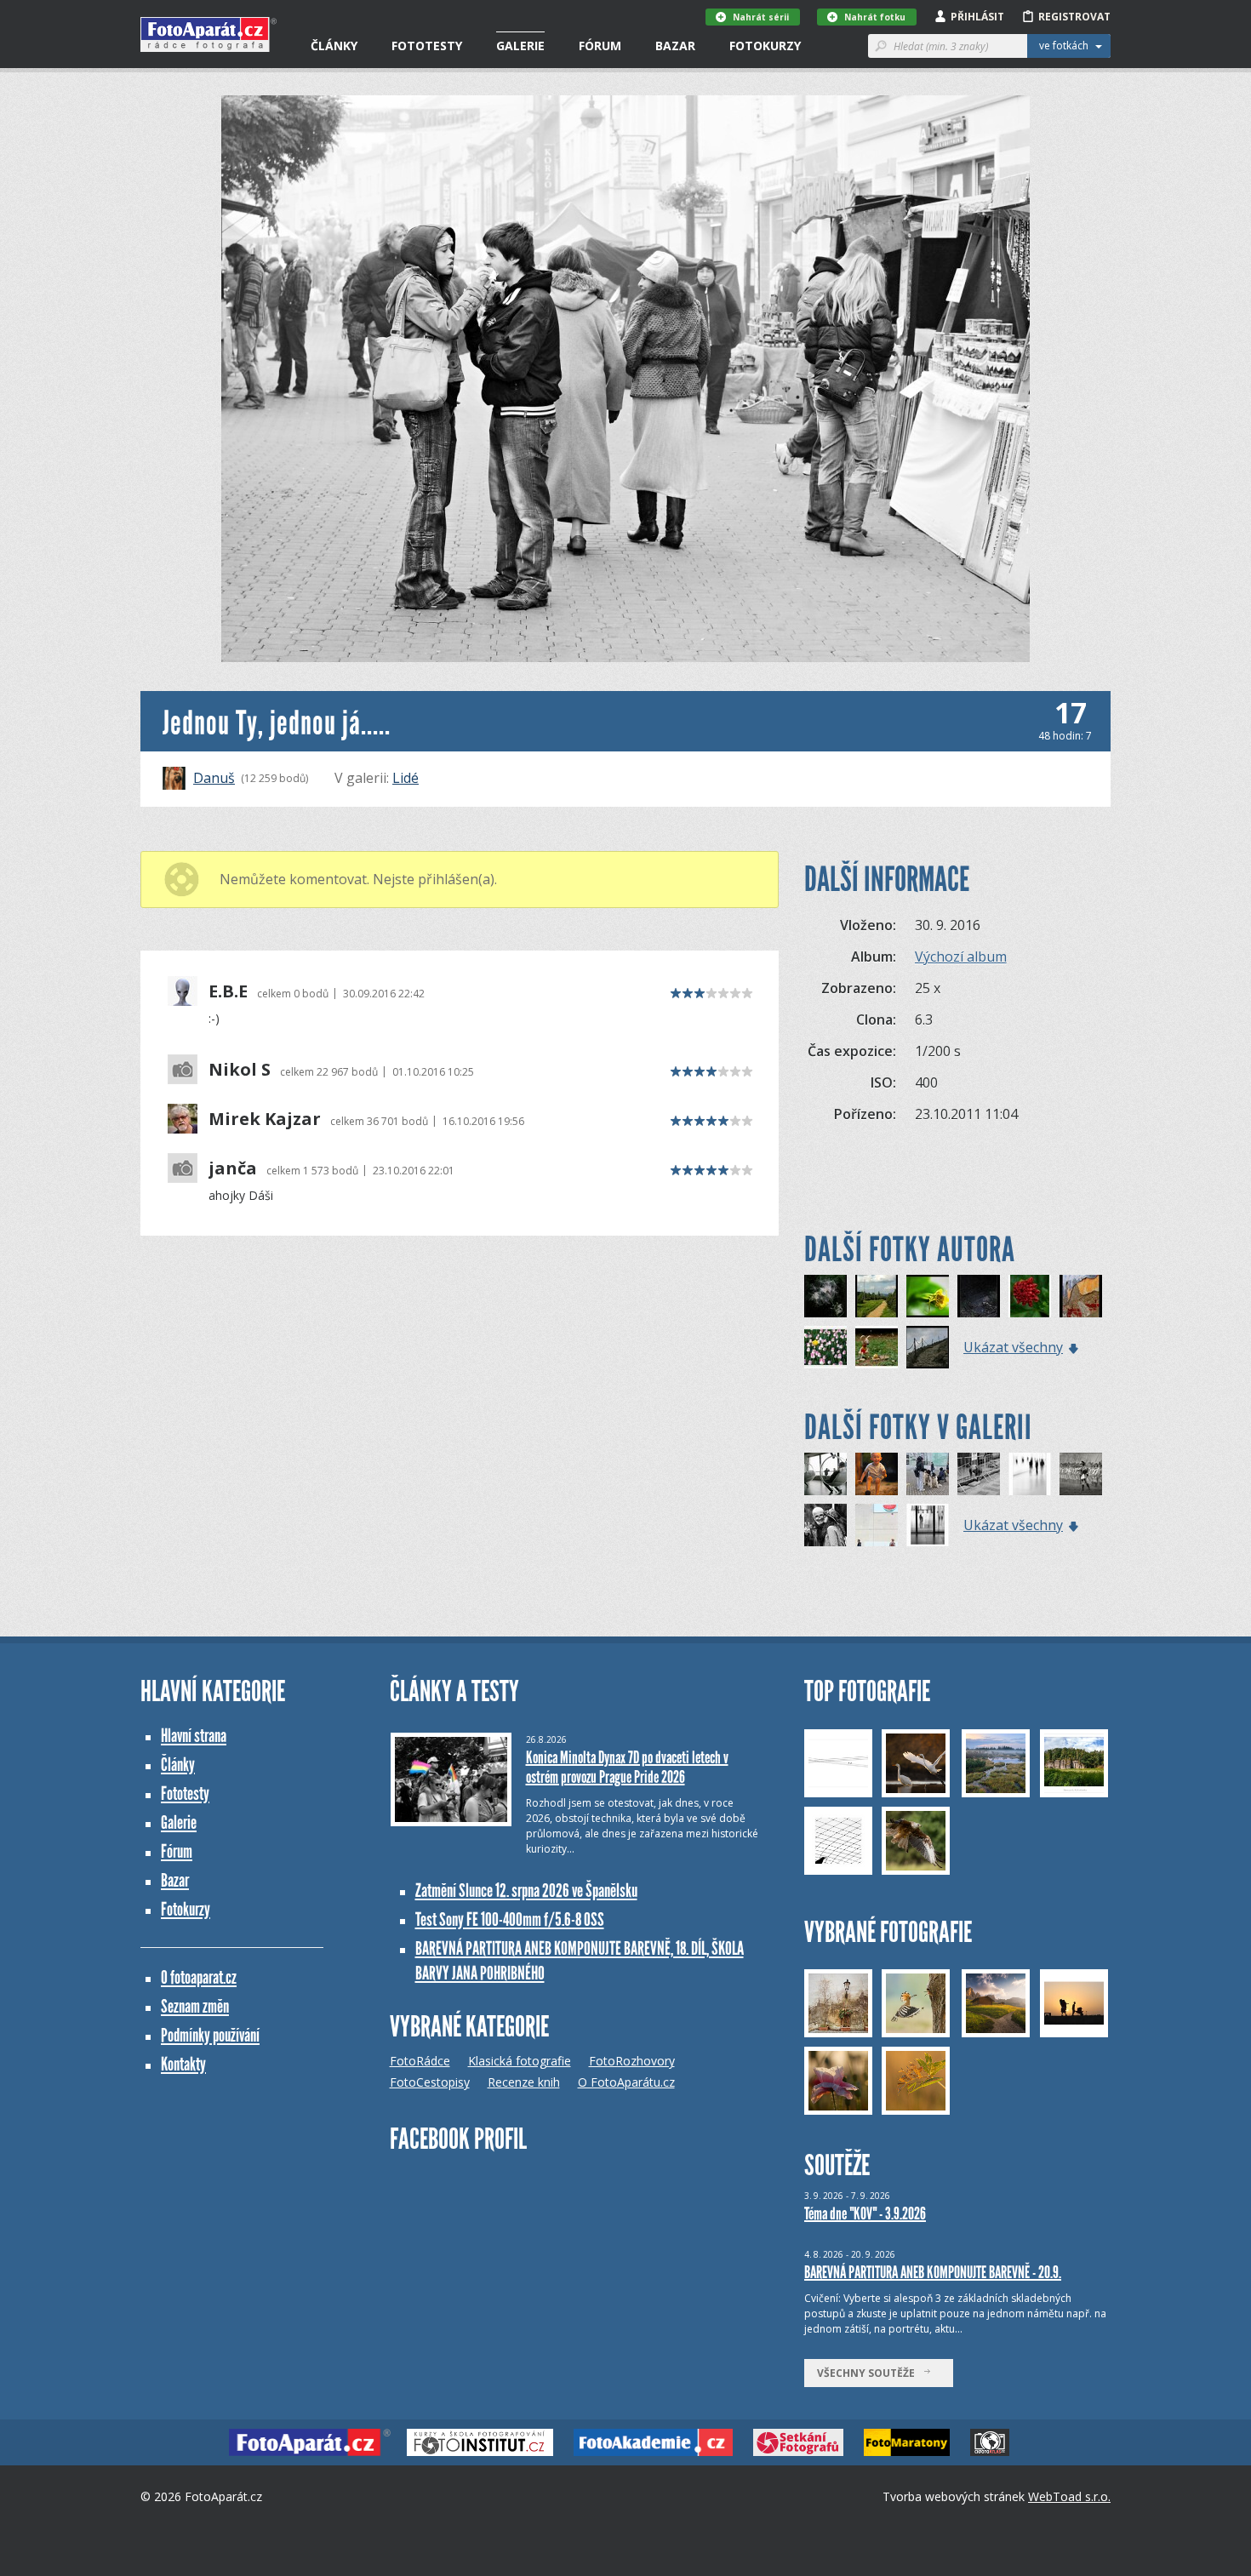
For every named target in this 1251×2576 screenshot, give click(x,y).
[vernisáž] (1030, 1474)
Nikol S (240, 1070)
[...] (825, 1525)
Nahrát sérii (761, 17)
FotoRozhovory (632, 2061)
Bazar (675, 46)
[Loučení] (825, 1296)
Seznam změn (195, 2006)
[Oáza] (825, 1347)
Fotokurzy (765, 46)
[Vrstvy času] (1081, 1296)
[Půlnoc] (979, 1296)
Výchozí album (961, 957)
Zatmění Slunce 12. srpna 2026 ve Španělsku (526, 1891)
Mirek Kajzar (265, 1119)
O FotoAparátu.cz (626, 2082)
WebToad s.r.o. (1069, 2496)
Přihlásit (977, 17)
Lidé (406, 778)
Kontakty (183, 2064)
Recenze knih (524, 2082)
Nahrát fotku (875, 17)
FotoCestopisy (430, 2082)
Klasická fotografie (520, 2061)
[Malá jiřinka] (1030, 1296)
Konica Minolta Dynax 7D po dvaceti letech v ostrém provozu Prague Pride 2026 (627, 1767)
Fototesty (427, 46)
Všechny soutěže (870, 2373)
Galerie (520, 46)
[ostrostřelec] (1081, 1474)
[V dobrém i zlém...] (877, 1525)
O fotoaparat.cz (199, 1977)
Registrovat (1074, 17)
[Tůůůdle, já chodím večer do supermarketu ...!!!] (877, 1347)
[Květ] (928, 1296)
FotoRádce (420, 2061)
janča (233, 1168)
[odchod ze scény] (928, 1525)
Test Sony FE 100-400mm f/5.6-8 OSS (510, 1919)
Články (334, 46)
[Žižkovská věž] (825, 1474)
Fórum (600, 46)
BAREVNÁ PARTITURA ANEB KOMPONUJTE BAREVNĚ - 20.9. (933, 2272)
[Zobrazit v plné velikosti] (625, 379)
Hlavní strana (194, 1736)
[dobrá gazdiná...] (979, 1474)
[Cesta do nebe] (928, 1347)
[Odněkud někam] (877, 1296)
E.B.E (228, 991)
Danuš (214, 778)
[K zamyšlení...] (928, 1474)
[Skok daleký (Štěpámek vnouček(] (877, 1474)
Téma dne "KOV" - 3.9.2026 (865, 2213)
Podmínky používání (210, 2035)
